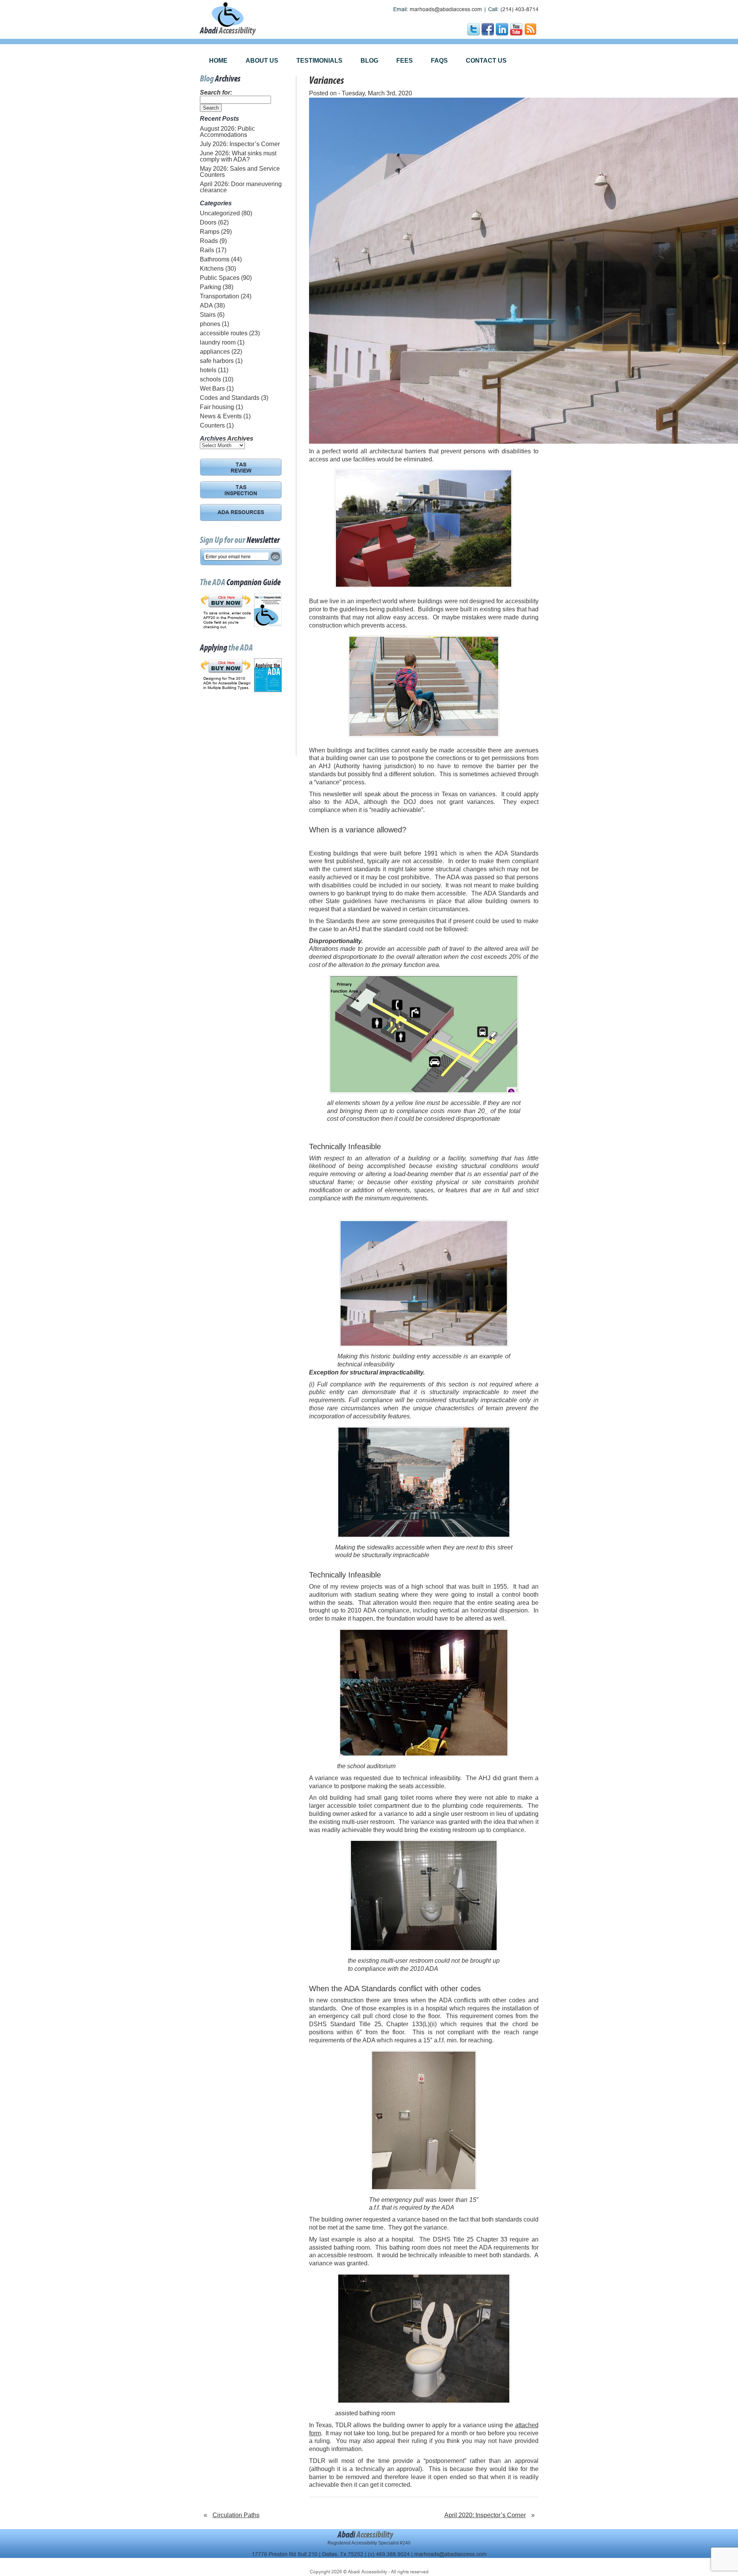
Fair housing (217, 407)
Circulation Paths (236, 2515)
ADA (206, 305)
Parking (210, 287)
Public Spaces (220, 278)
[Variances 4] (424, 1034)
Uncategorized (220, 213)
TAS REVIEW (241, 468)
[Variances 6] (424, 1482)
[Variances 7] (424, 1693)
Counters (212, 425)
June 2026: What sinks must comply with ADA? (238, 156)
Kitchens (212, 269)
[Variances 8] (424, 1895)
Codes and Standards (230, 398)
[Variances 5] (424, 1283)
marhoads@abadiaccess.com (446, 9)
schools (210, 379)
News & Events (221, 416)
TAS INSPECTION (241, 491)
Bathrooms (215, 259)
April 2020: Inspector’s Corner (485, 2515)
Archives (240, 438)
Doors (208, 222)
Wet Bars (212, 389)
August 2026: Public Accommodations (227, 132)
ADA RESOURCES (241, 513)
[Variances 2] (424, 528)
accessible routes (224, 333)
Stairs (208, 315)
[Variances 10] (424, 2339)
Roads (209, 241)
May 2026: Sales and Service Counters (240, 172)
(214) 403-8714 (519, 9)
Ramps (210, 232)
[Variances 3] (424, 686)
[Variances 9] (424, 2120)
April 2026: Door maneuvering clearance (241, 187)
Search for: (216, 92)
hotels (208, 370)
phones (210, 324)
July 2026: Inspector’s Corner (240, 144)
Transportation (219, 296)
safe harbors (217, 361)
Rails (207, 250)
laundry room (218, 342)
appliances (215, 352)
